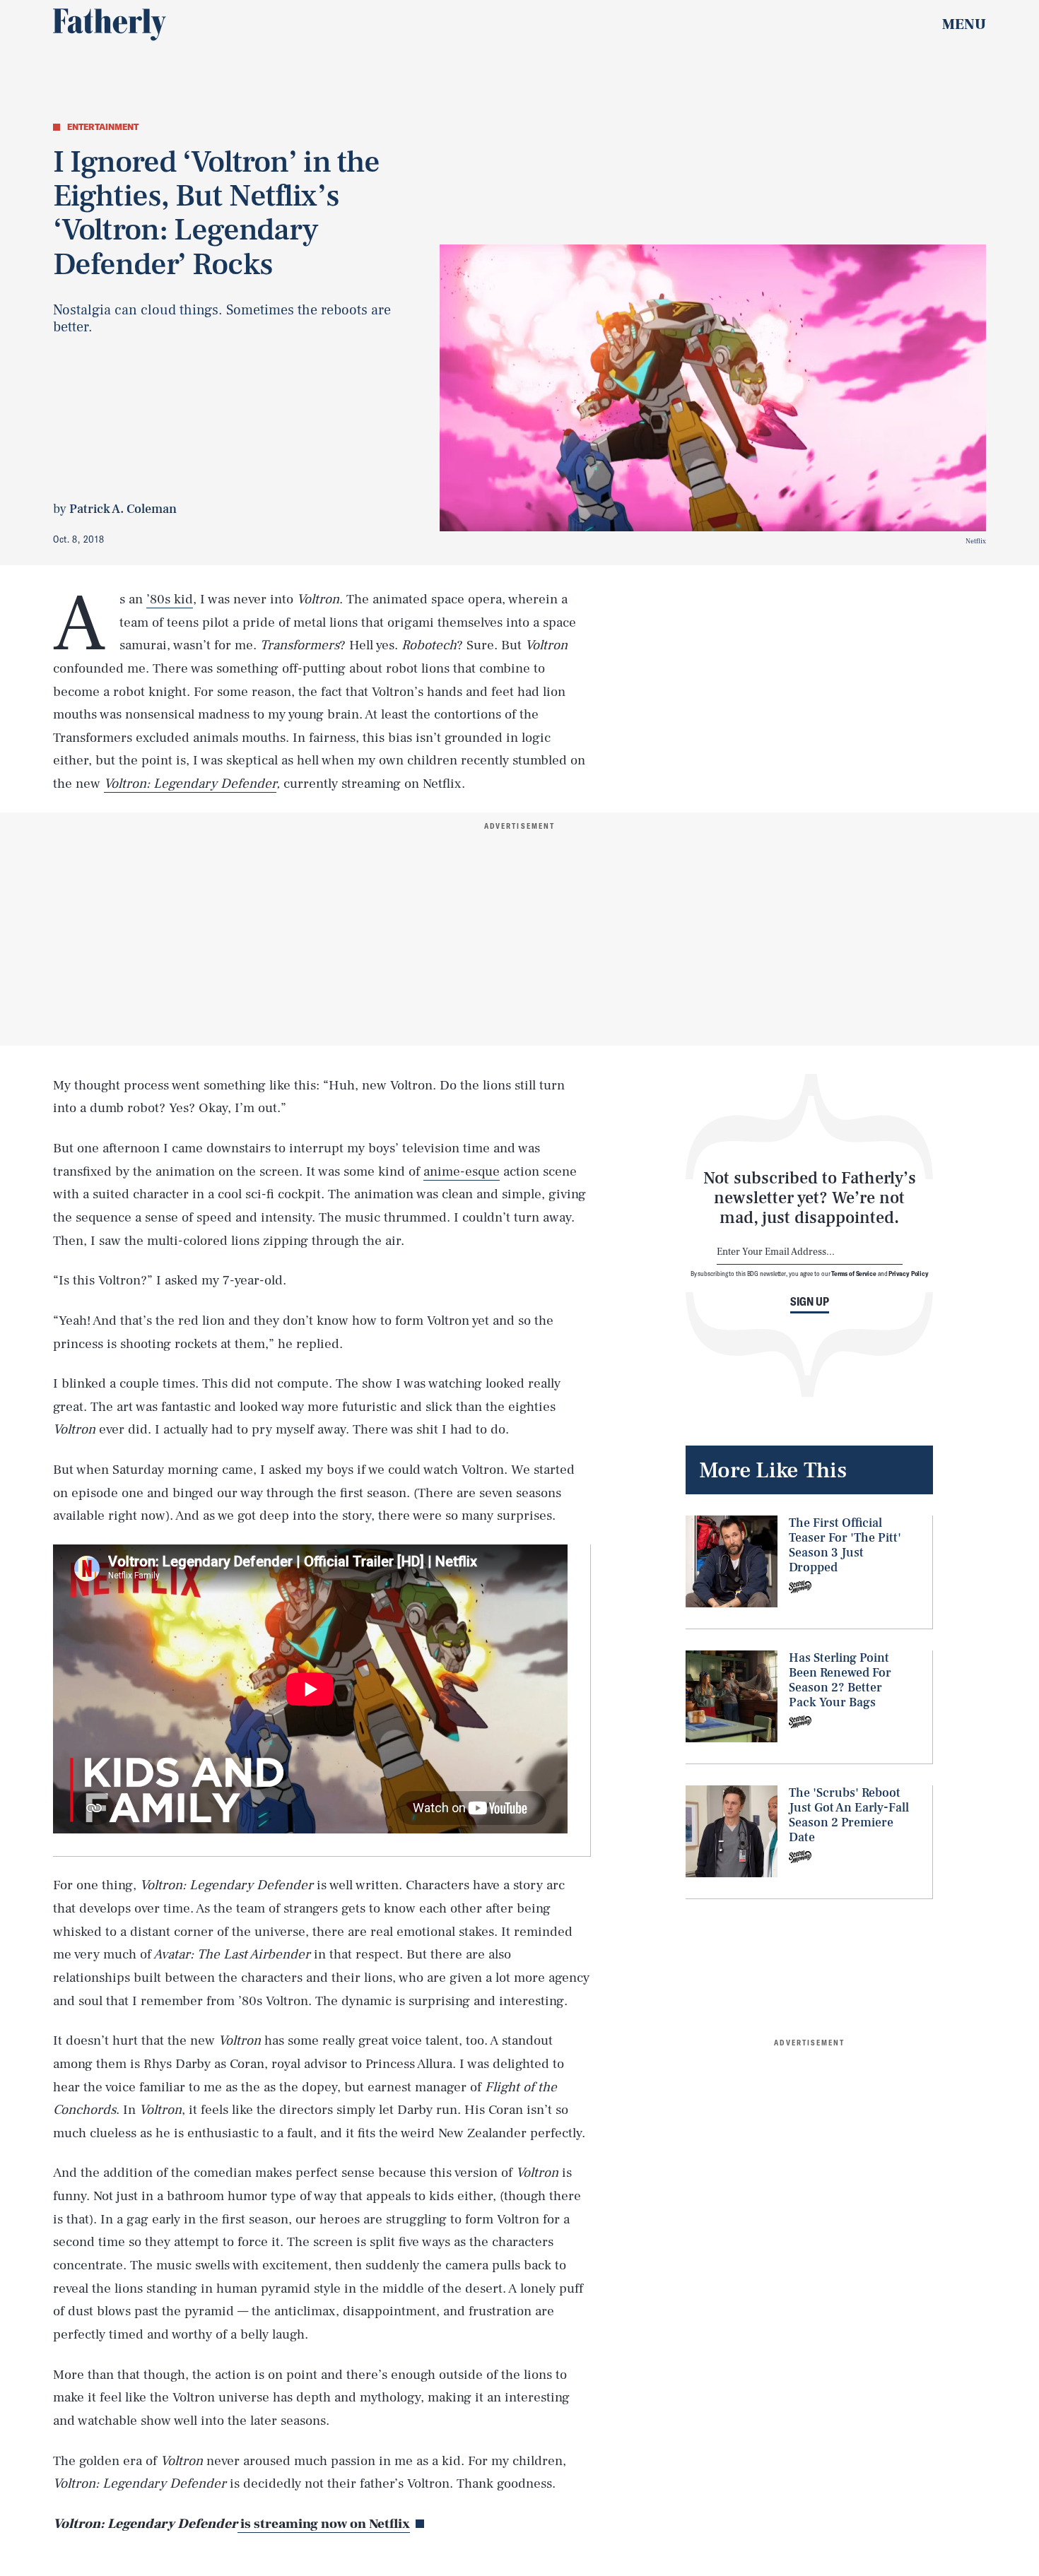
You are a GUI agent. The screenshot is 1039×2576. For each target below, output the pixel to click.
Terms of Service (853, 1274)
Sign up (810, 1301)
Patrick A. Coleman (123, 509)
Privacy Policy (909, 1274)
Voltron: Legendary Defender (190, 784)
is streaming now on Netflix (324, 2524)
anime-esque (462, 1171)
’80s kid (170, 599)
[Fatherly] (110, 25)
